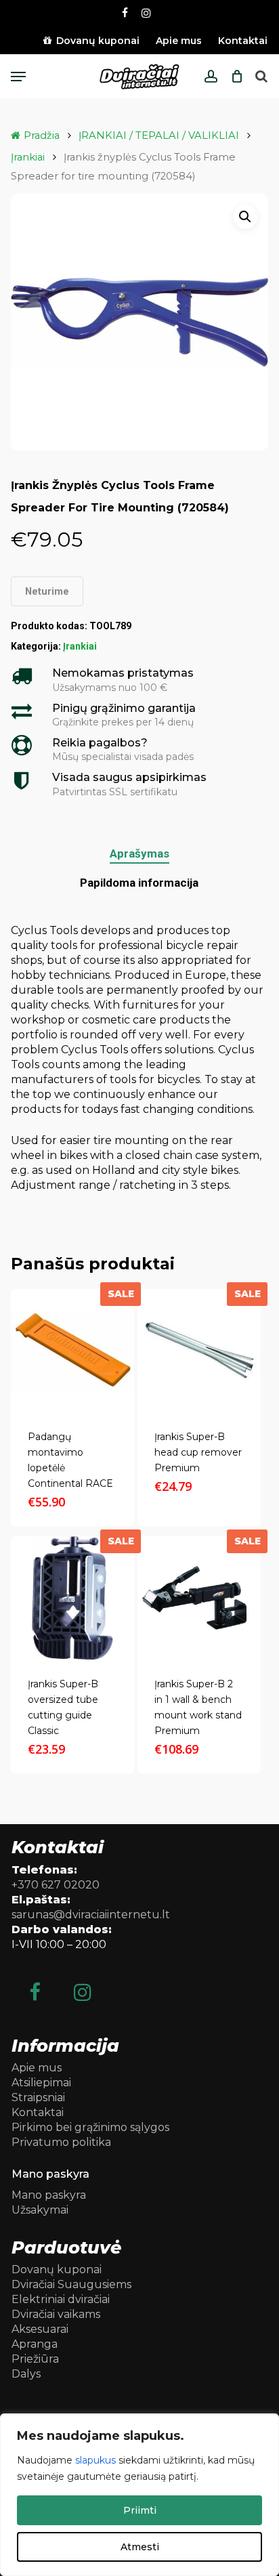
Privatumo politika (61, 2142)
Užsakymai (40, 2210)
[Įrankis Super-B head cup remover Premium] (199, 1351)
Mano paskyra (49, 2195)
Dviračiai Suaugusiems (71, 2284)
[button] (18, 77)
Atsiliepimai (41, 2083)
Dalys (26, 2374)
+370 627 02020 (56, 1885)
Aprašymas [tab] (139, 853)
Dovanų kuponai (57, 2269)
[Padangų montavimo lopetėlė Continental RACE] (72, 1351)
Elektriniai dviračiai (61, 2299)
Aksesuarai (40, 2329)
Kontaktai (38, 2112)
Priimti (140, 2510)
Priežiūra (35, 2359)
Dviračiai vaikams (56, 2314)
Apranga (35, 2344)
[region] (139, 2495)
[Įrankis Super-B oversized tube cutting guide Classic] (72, 1598)
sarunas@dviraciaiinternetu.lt (91, 1915)
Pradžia (42, 135)
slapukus (95, 2460)
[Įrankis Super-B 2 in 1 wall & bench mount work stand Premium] (199, 1598)
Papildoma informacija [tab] (139, 883)
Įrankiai (28, 157)
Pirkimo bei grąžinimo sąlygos (90, 2127)
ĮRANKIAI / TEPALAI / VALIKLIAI (159, 135)
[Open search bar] (261, 77)
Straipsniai (38, 2097)
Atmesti (140, 2547)
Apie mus (37, 2068)
